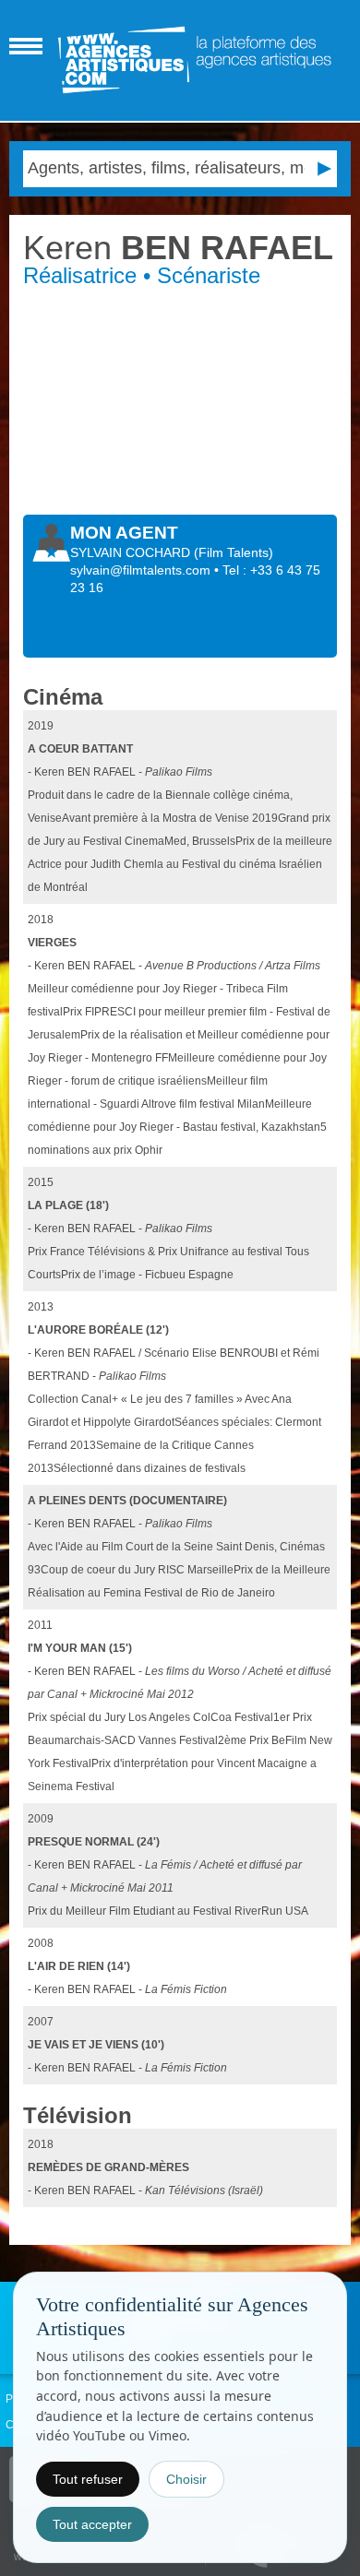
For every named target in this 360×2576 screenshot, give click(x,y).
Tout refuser (88, 2479)
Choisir (186, 2479)
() (234, 552)
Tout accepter (92, 2524)
